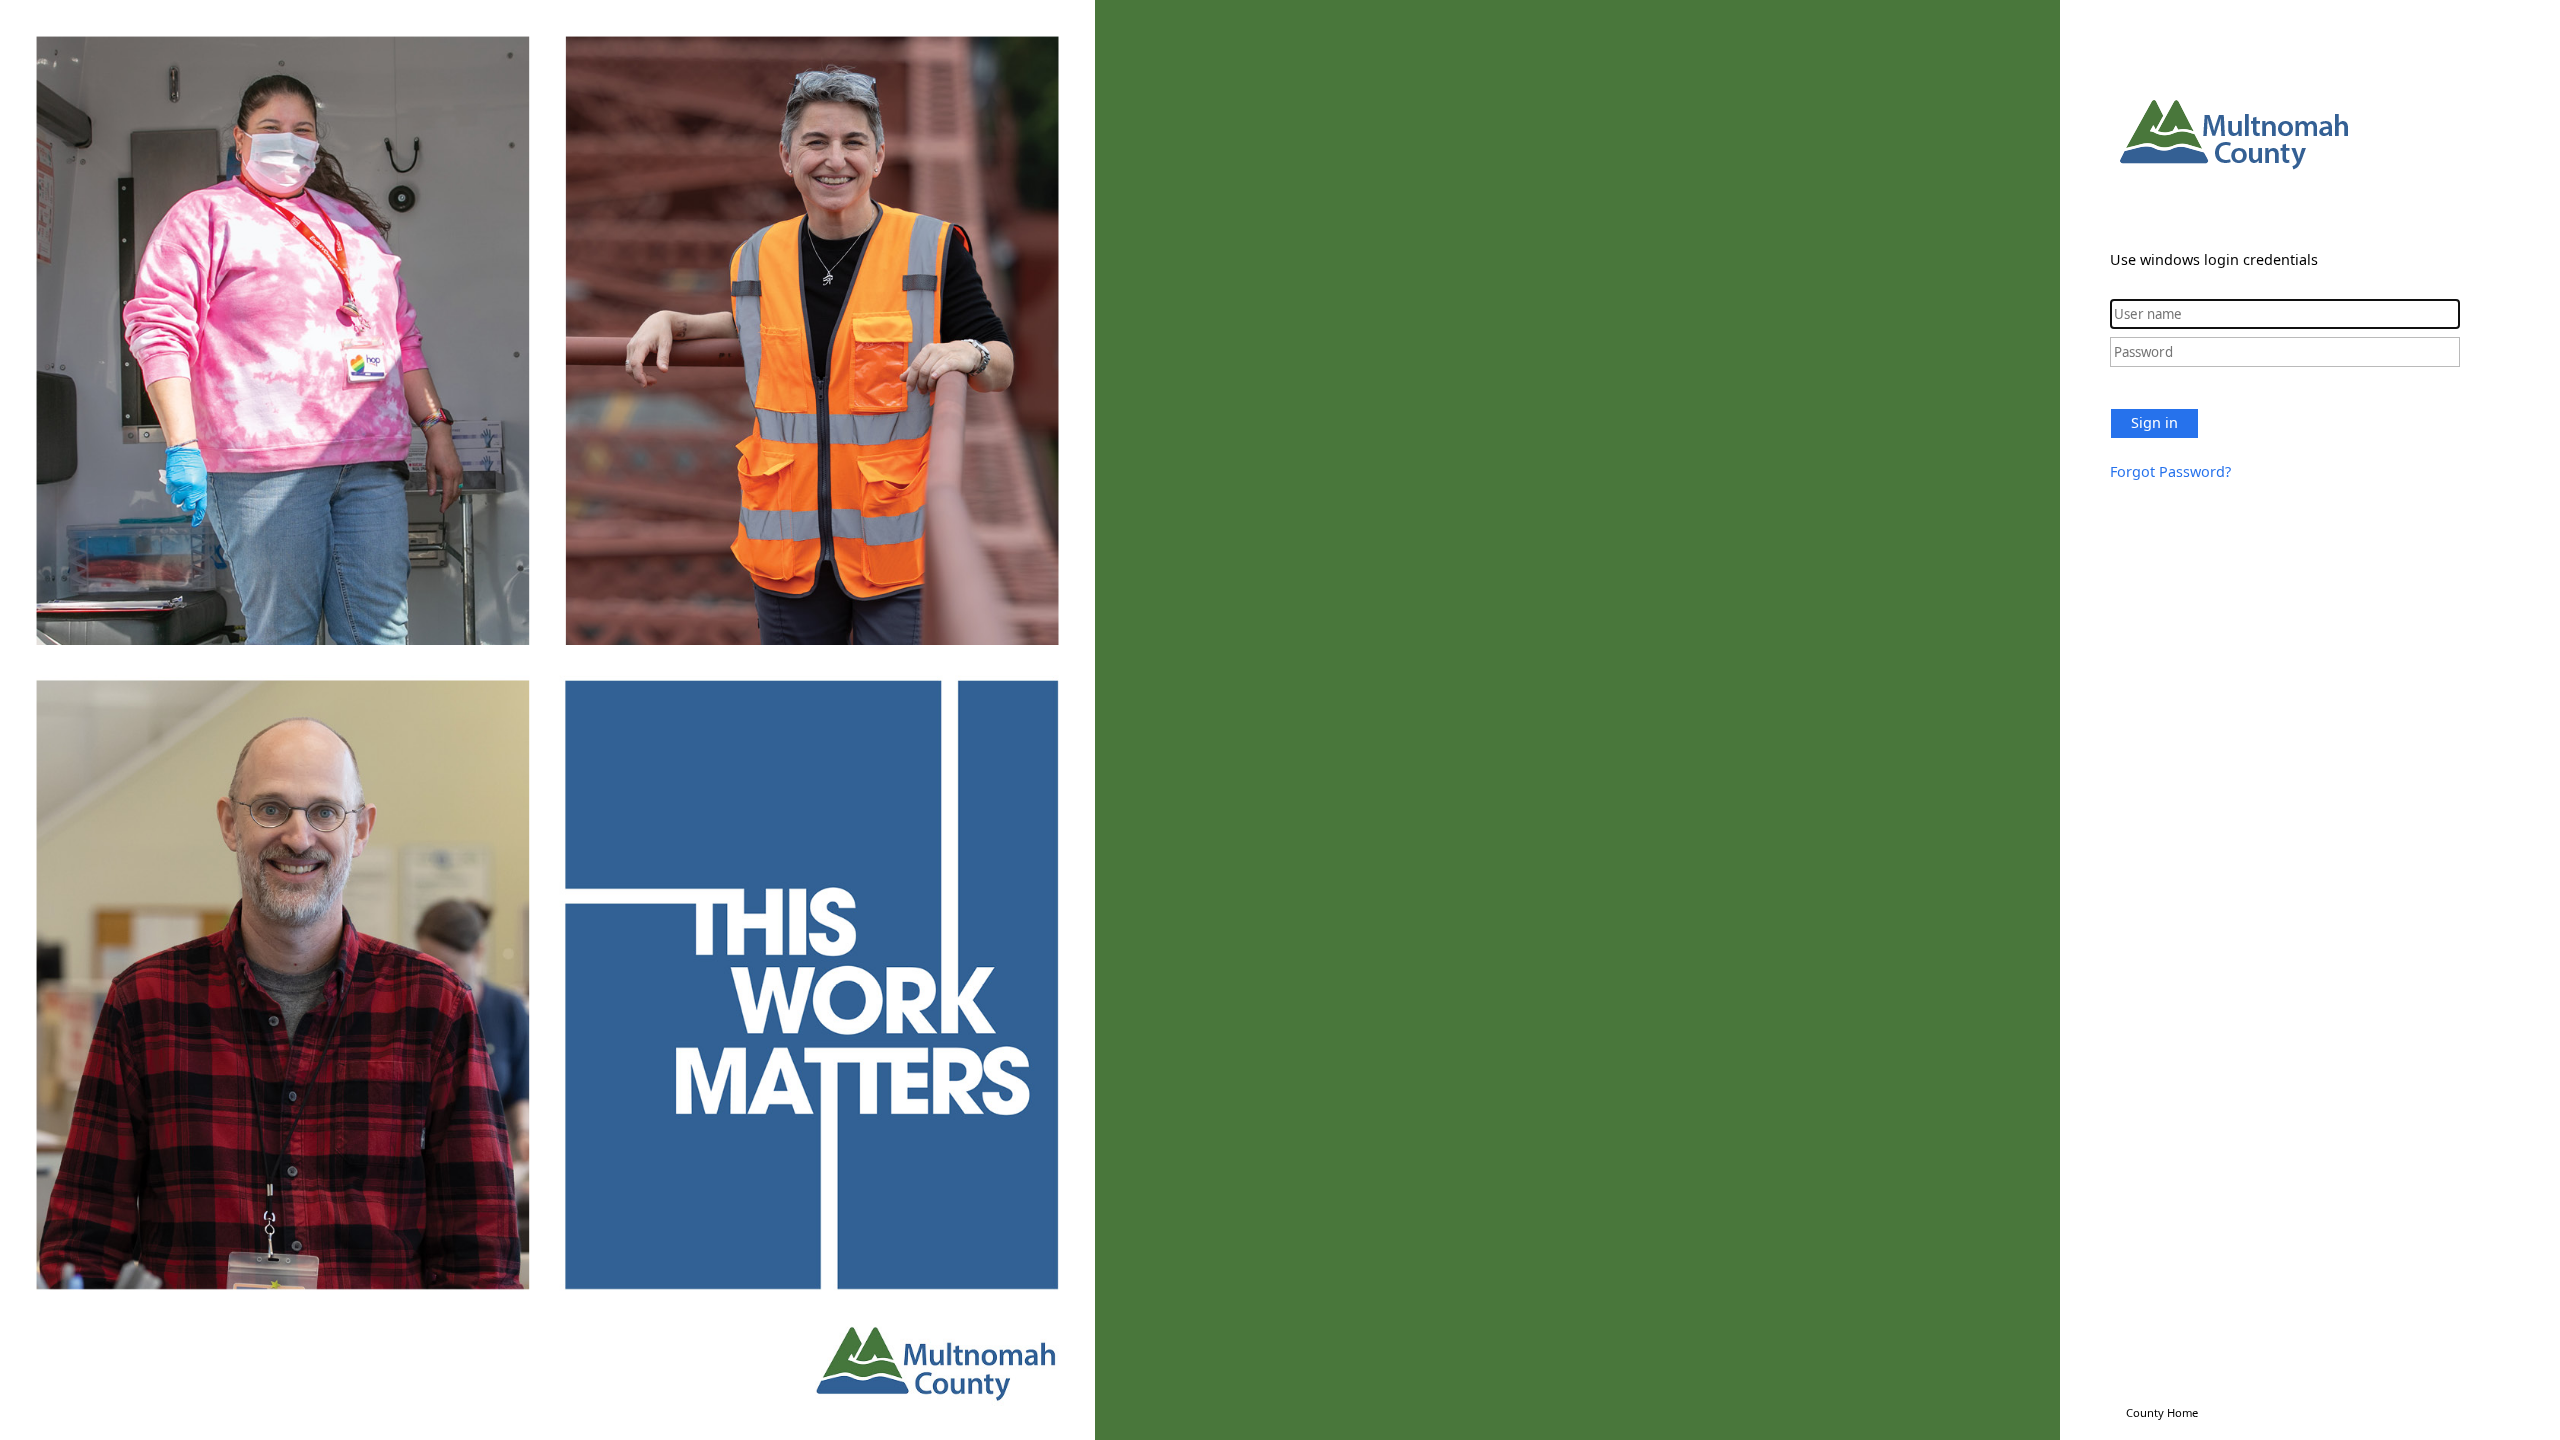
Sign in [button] (2154, 422)
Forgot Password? (2170, 471)
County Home (2162, 1412)
